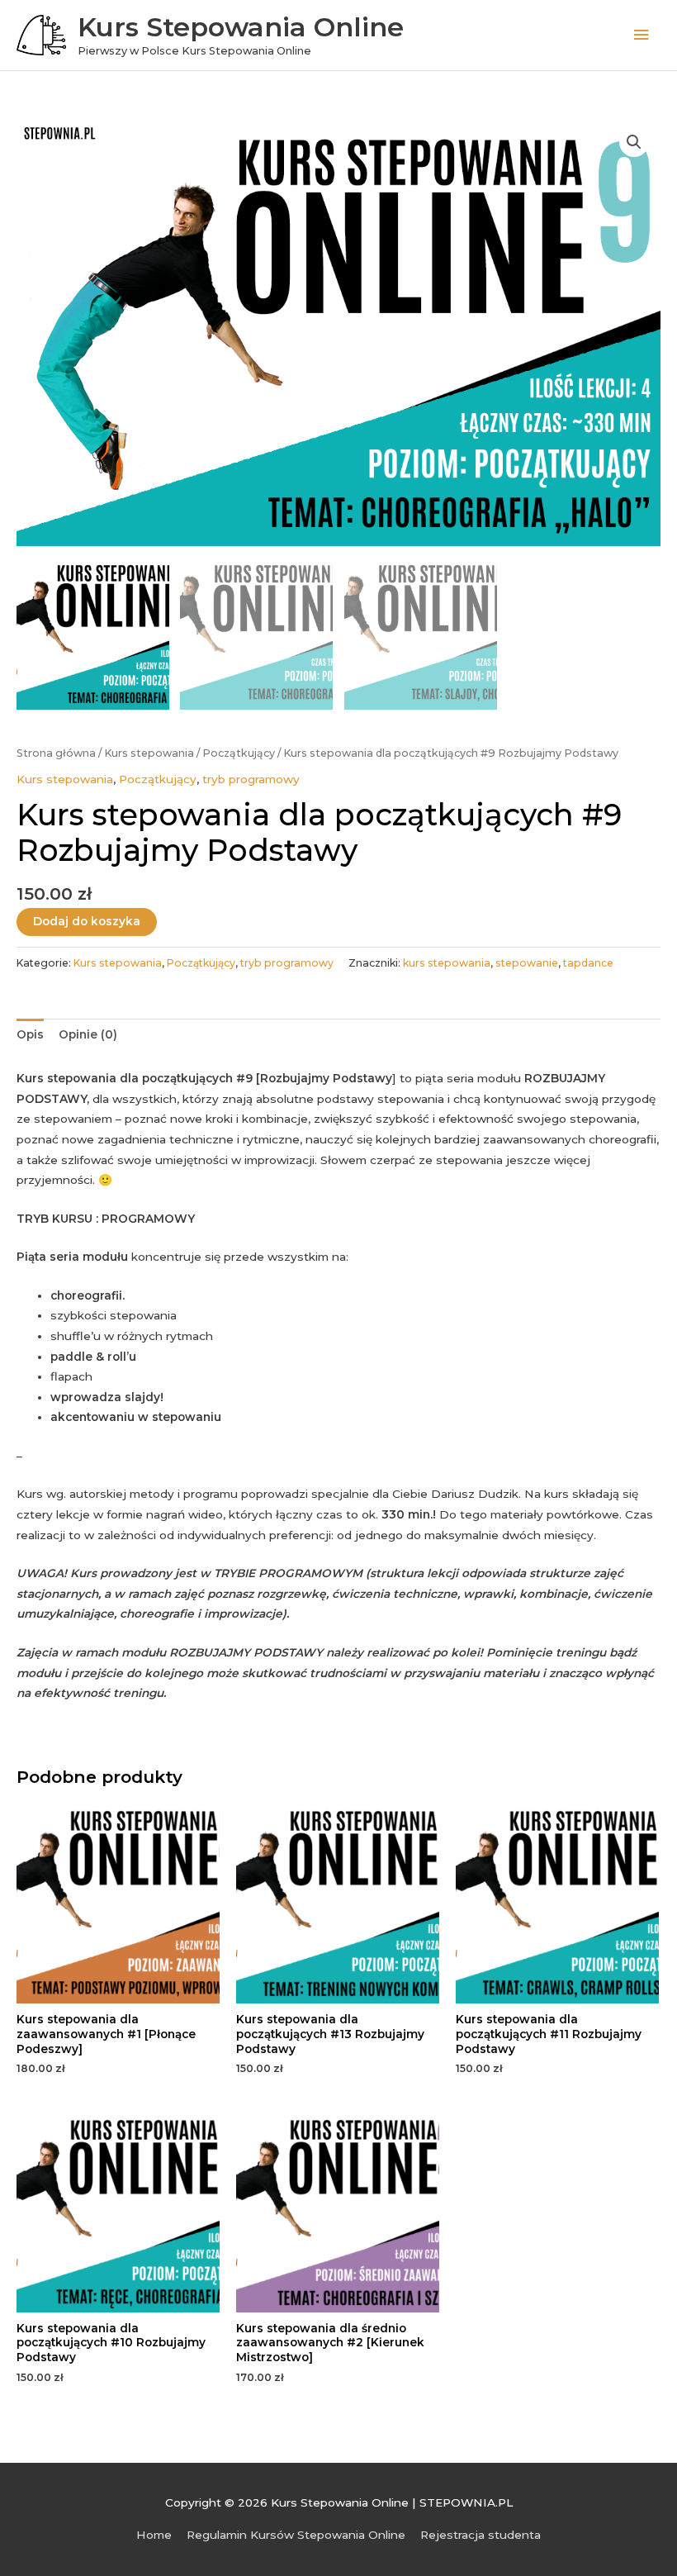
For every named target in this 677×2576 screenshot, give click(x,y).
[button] (634, 142)
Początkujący (239, 753)
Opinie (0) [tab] (88, 1034)
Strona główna (56, 753)
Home (154, 2535)
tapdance (588, 963)
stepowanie (527, 963)
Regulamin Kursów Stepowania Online (296, 2535)
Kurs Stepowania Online (241, 27)
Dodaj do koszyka (87, 921)
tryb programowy (251, 779)
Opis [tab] (30, 1034)
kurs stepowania (447, 963)
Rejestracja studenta (481, 2535)
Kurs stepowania (149, 753)
